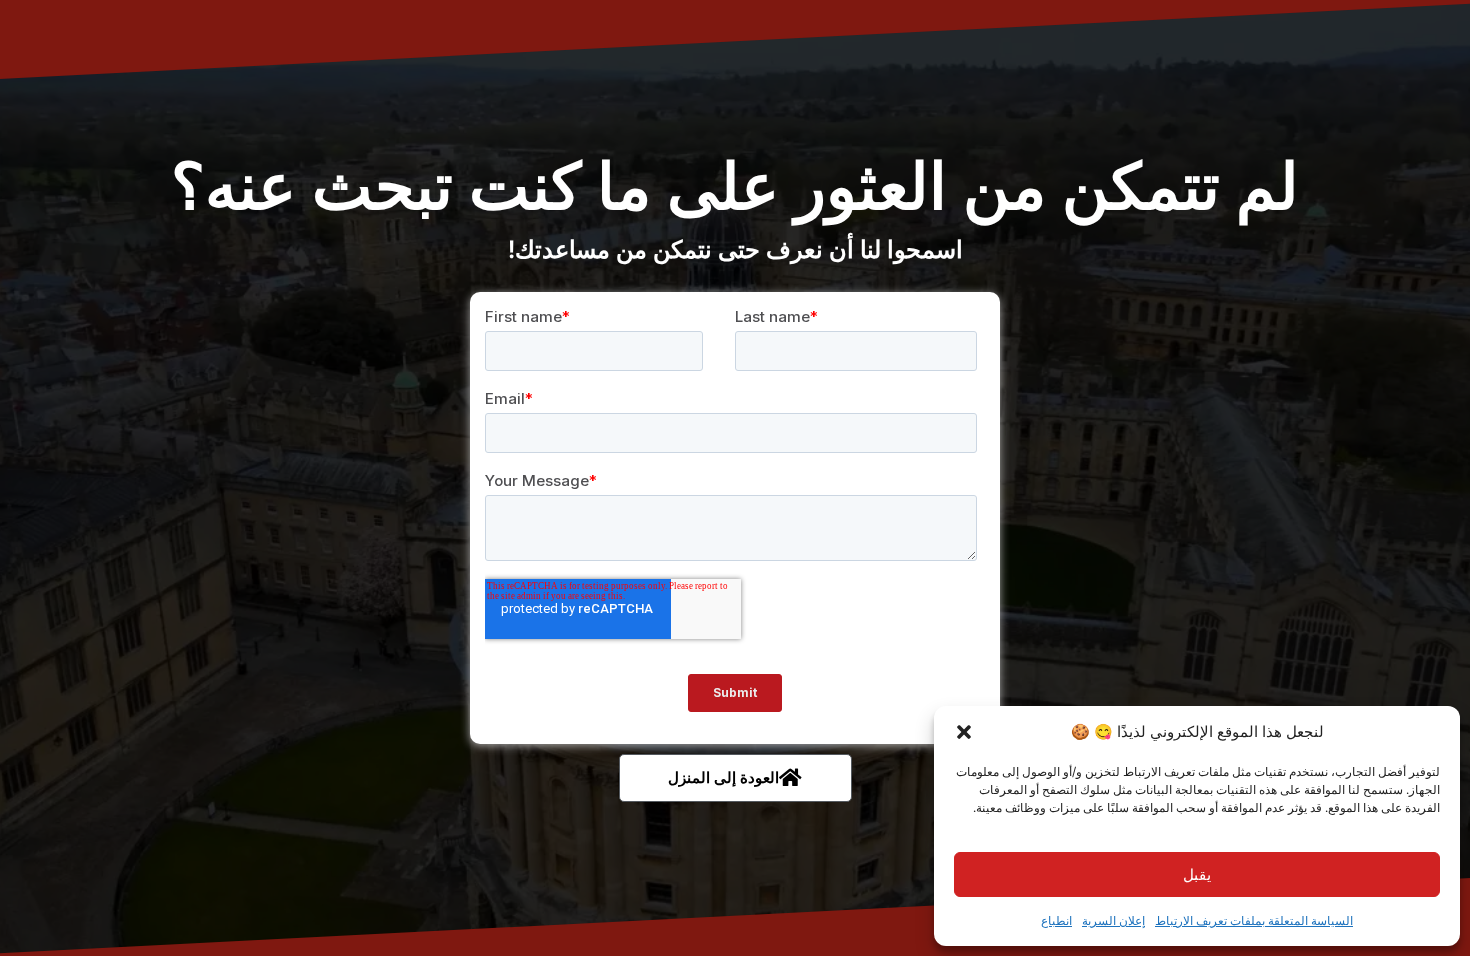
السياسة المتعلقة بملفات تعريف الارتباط (1254, 920)
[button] (964, 732)
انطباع (1056, 920)
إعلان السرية (1113, 920)
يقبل (1197, 874)
